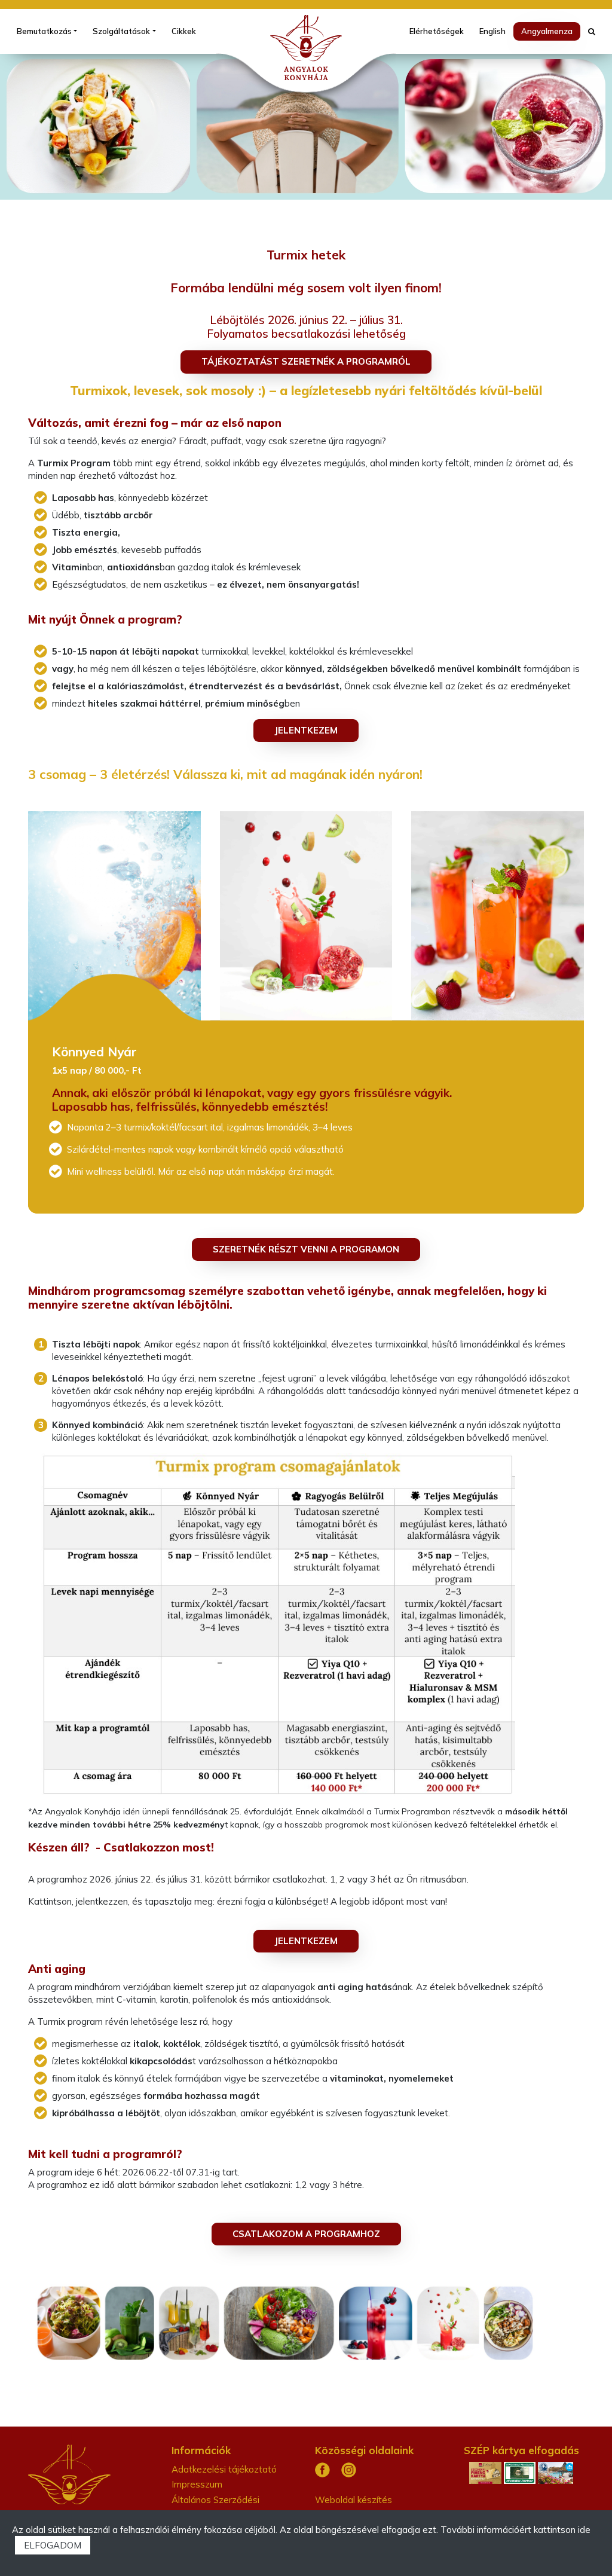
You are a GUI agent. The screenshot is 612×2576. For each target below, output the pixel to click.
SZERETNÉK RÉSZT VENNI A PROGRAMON (306, 1249)
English (492, 31)
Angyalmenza (547, 31)
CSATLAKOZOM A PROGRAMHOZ (306, 2234)
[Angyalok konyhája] (69, 2473)
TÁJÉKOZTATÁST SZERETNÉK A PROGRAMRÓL (306, 361)
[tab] (119, 913)
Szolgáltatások (121, 31)
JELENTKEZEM (306, 730)
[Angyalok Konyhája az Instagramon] (349, 2469)
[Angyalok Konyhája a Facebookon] (322, 2469)
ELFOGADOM (53, 2545)
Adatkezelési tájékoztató (224, 2469)
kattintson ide (562, 2530)
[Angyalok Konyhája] (306, 48)
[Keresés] (592, 31)
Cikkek (184, 31)
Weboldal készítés (354, 2500)
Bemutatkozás (44, 31)
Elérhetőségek (437, 31)
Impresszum (197, 2484)
